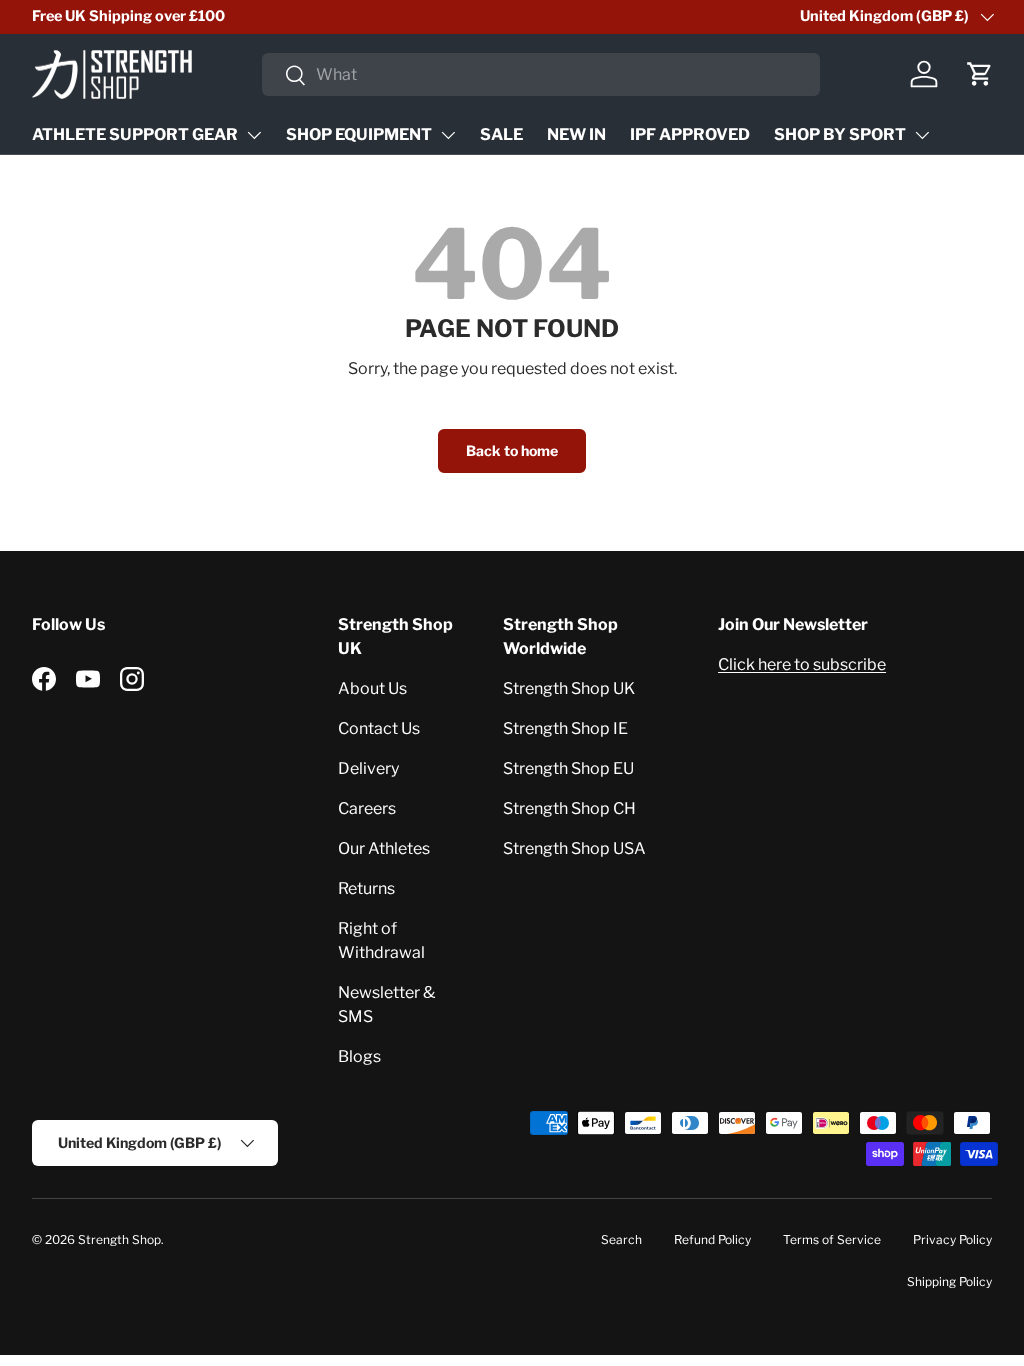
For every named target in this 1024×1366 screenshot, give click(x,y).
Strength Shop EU (568, 768)
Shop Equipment (359, 134)
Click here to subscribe (802, 664)
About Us (372, 688)
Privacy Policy (952, 1239)
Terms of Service (832, 1239)
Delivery (368, 768)
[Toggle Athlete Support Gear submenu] (254, 135)
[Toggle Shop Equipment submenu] (448, 135)
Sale (501, 134)
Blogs (359, 1056)
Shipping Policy (949, 1281)
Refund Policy (712, 1239)
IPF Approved (690, 134)
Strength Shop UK (569, 688)
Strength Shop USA (574, 848)
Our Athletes (384, 848)
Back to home (512, 450)
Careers (367, 808)
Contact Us (379, 728)
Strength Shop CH (569, 808)
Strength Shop (119, 1239)
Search (621, 1239)
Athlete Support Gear (135, 134)
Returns (366, 888)
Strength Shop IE (565, 728)
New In (576, 134)
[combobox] (541, 74)
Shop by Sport (840, 134)
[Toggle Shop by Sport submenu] (922, 135)
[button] (980, 74)
